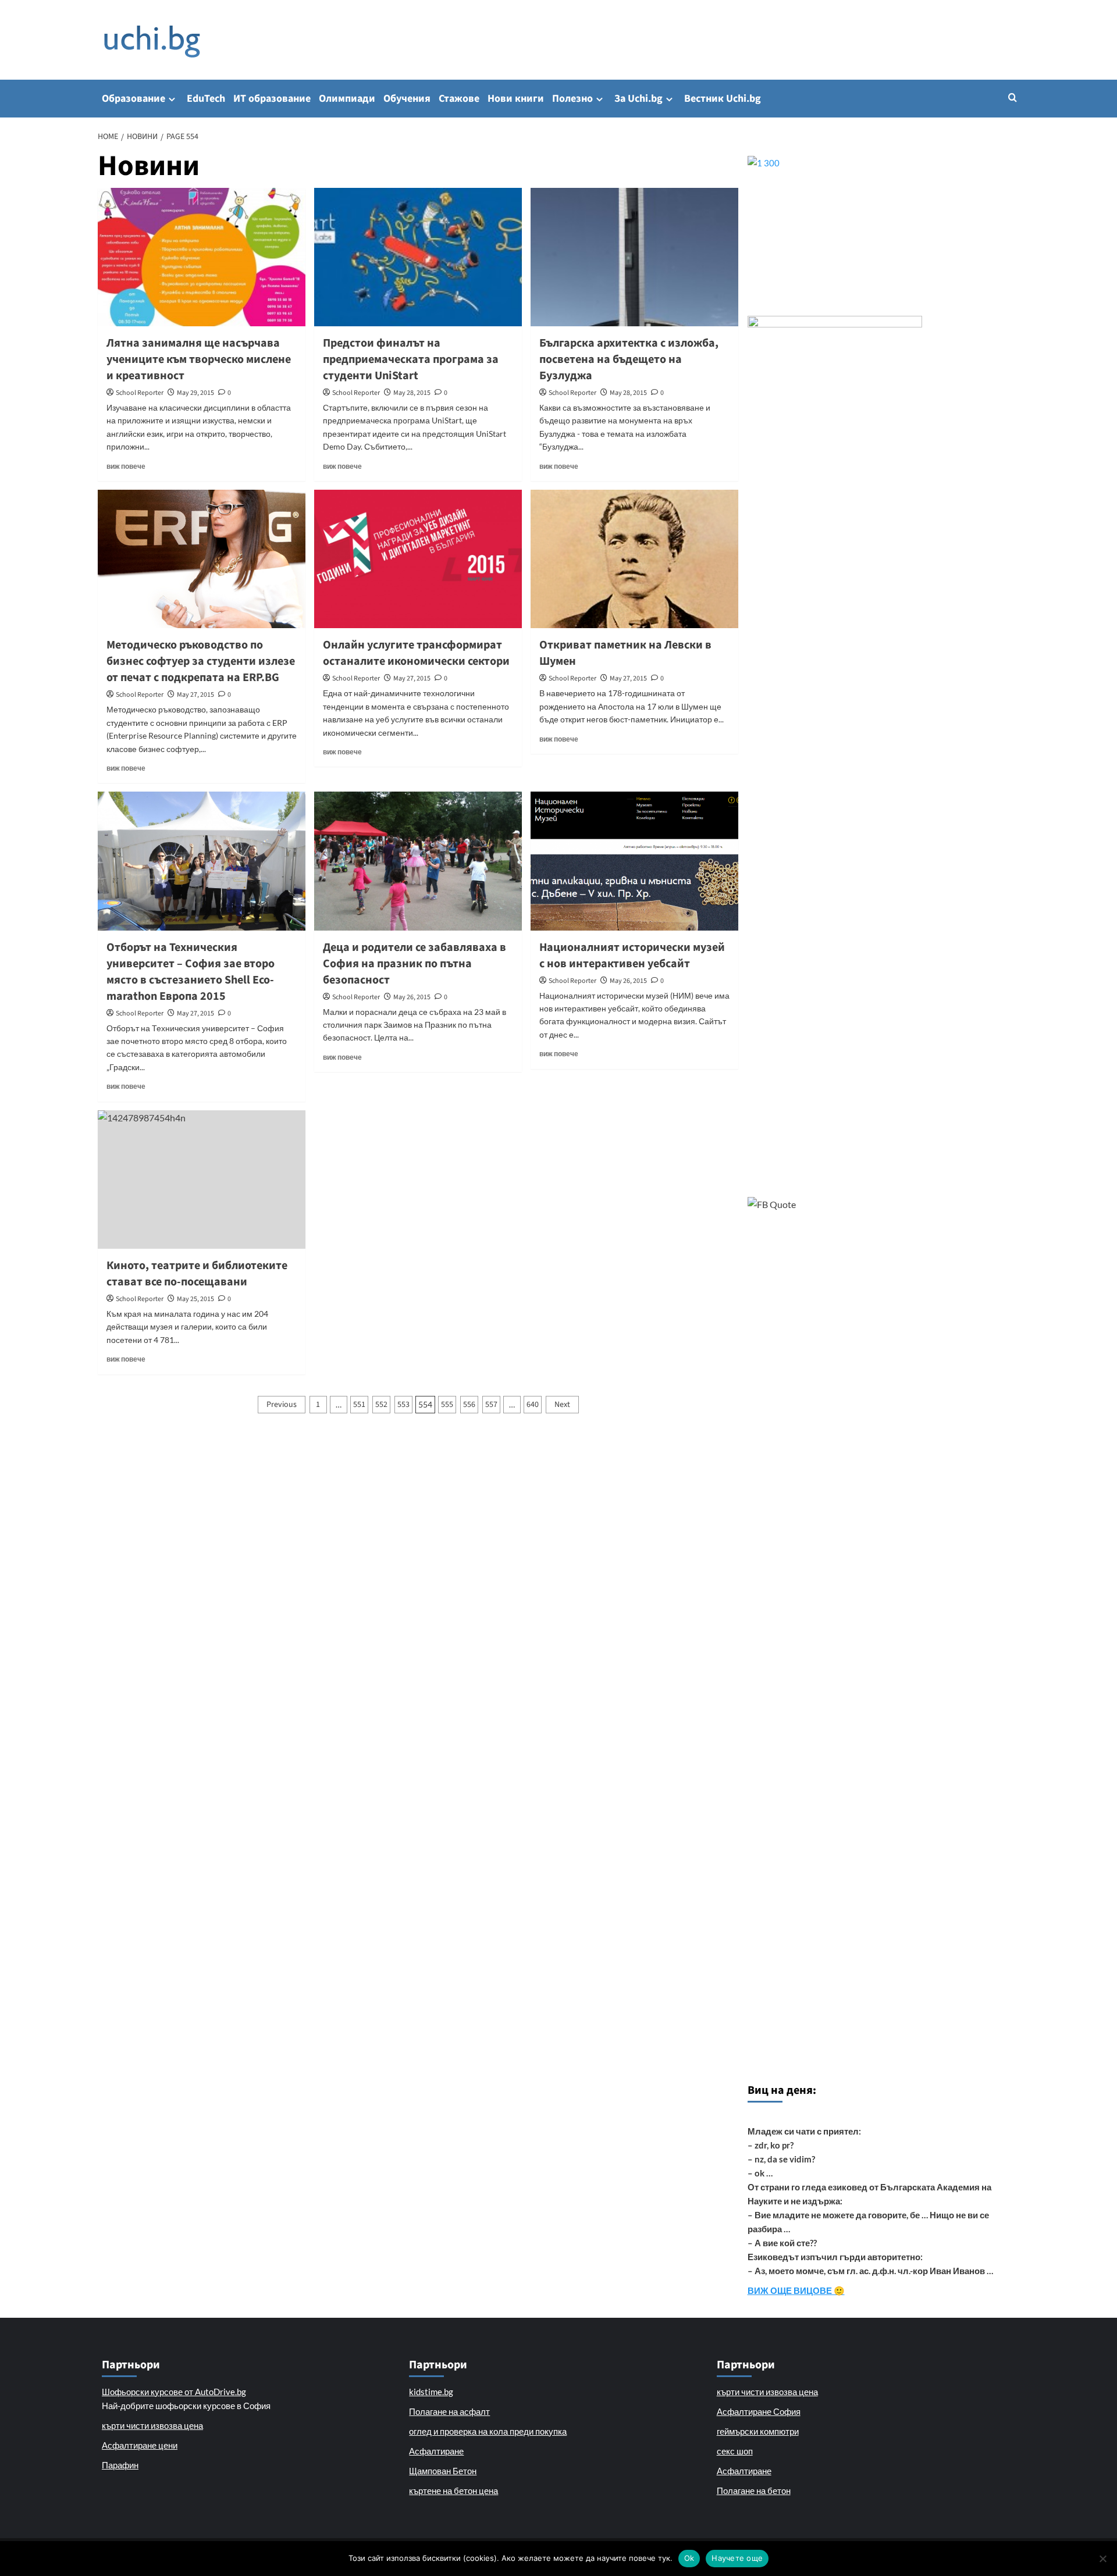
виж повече (126, 466)
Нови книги (516, 99)
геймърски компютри (758, 2431)
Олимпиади (347, 99)
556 (469, 1405)
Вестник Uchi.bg (723, 99)
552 (381, 1405)
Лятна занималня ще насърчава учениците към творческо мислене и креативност (199, 359)
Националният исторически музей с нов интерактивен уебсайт (632, 956)
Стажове (459, 99)
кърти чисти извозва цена (152, 2425)
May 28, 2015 (412, 393)
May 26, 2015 (412, 997)
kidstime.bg (431, 2392)
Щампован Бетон (443, 2471)
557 (491, 1405)
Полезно (572, 99)
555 (447, 1405)
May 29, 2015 (195, 393)
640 (533, 1405)
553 (403, 1405)
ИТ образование (272, 99)
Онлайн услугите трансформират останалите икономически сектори (416, 653)
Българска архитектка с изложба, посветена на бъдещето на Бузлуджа (629, 359)
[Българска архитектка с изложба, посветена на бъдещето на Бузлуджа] (634, 257)
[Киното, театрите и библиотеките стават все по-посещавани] (202, 1180)
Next (562, 1405)
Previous (282, 1405)
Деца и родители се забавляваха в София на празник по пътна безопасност (415, 964)
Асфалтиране (436, 2451)
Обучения (407, 99)
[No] (1102, 2559)
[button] (1013, 97)
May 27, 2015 (195, 695)
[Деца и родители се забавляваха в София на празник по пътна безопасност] (418, 861)
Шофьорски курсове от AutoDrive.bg (174, 2392)
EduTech (206, 99)
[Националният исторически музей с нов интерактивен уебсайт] (634, 861)
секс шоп (735, 2451)
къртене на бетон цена (453, 2491)
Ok (689, 2558)
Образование (134, 99)
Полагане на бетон (754, 2491)
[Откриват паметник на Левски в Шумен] (634, 559)
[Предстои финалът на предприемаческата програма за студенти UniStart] (418, 257)
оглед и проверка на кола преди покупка (488, 2431)
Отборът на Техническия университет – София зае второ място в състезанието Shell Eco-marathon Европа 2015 (191, 972)
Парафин (120, 2465)
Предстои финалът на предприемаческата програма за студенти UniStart (411, 359)
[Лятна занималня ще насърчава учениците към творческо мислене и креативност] (202, 257)
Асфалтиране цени (140, 2445)
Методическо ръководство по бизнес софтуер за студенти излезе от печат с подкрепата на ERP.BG (201, 661)
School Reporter (140, 393)
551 (359, 1405)
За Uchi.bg (638, 99)
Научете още (737, 2558)
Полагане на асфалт (449, 2411)
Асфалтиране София (759, 2411)
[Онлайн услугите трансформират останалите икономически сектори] (418, 559)
